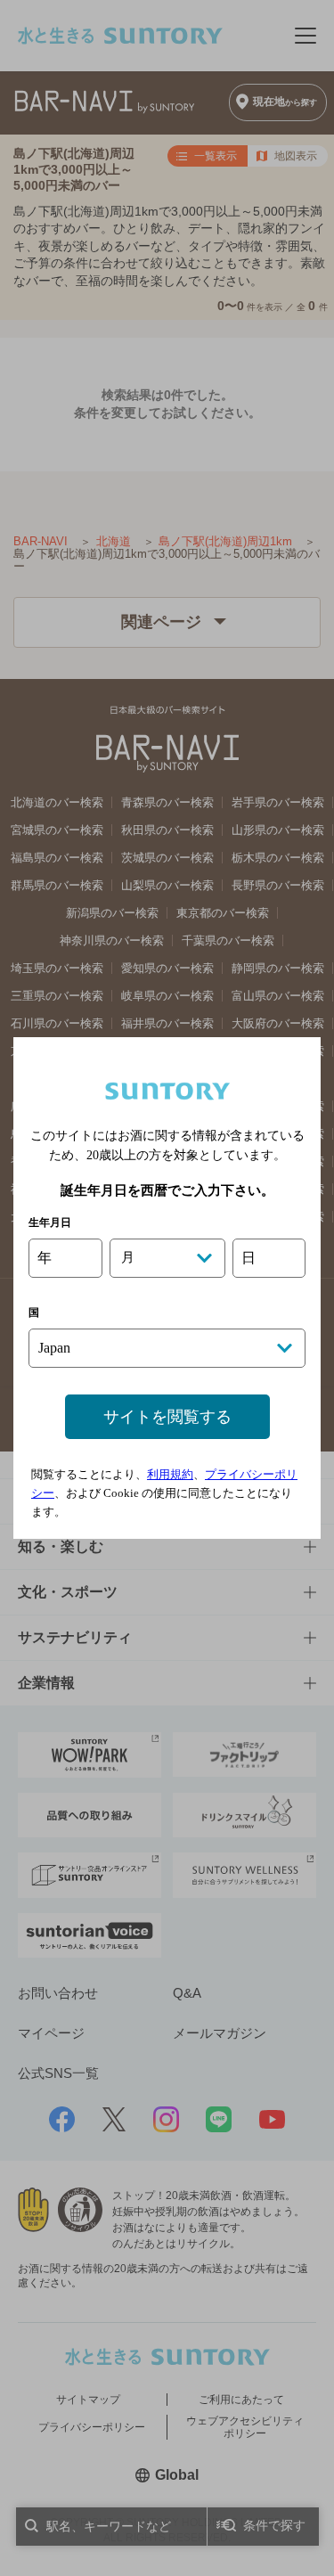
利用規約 (170, 1474)
